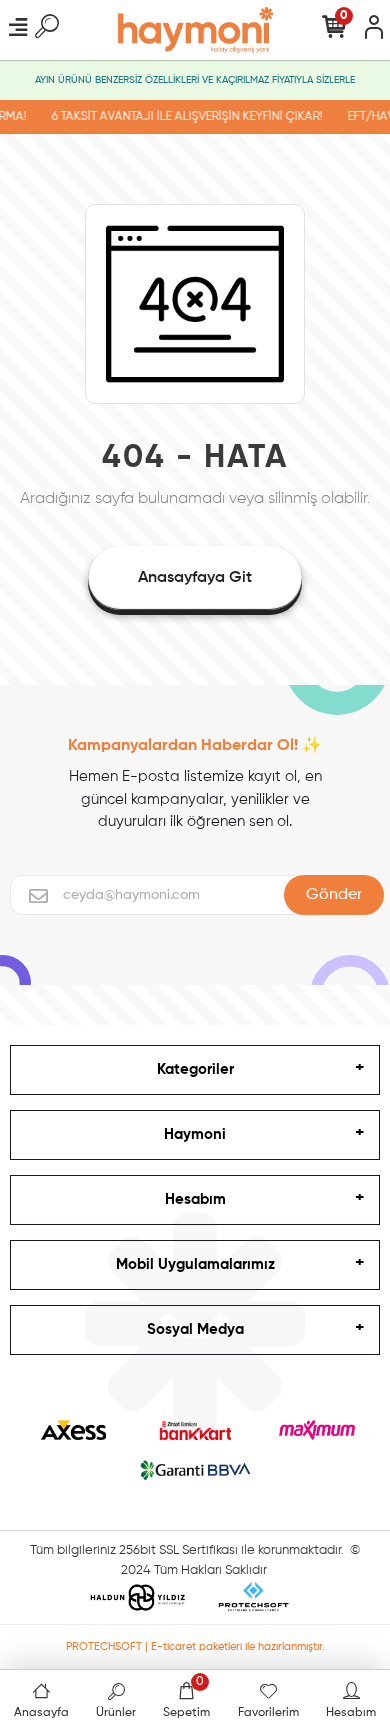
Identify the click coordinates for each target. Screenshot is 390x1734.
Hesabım (195, 1199)
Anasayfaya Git (195, 578)
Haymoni (195, 1134)
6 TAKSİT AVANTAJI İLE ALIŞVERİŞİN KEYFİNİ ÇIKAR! (183, 117)
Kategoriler (195, 1069)
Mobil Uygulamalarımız (195, 1264)
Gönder (334, 895)
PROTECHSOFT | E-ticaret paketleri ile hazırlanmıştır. (195, 1646)
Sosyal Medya (195, 1329)
